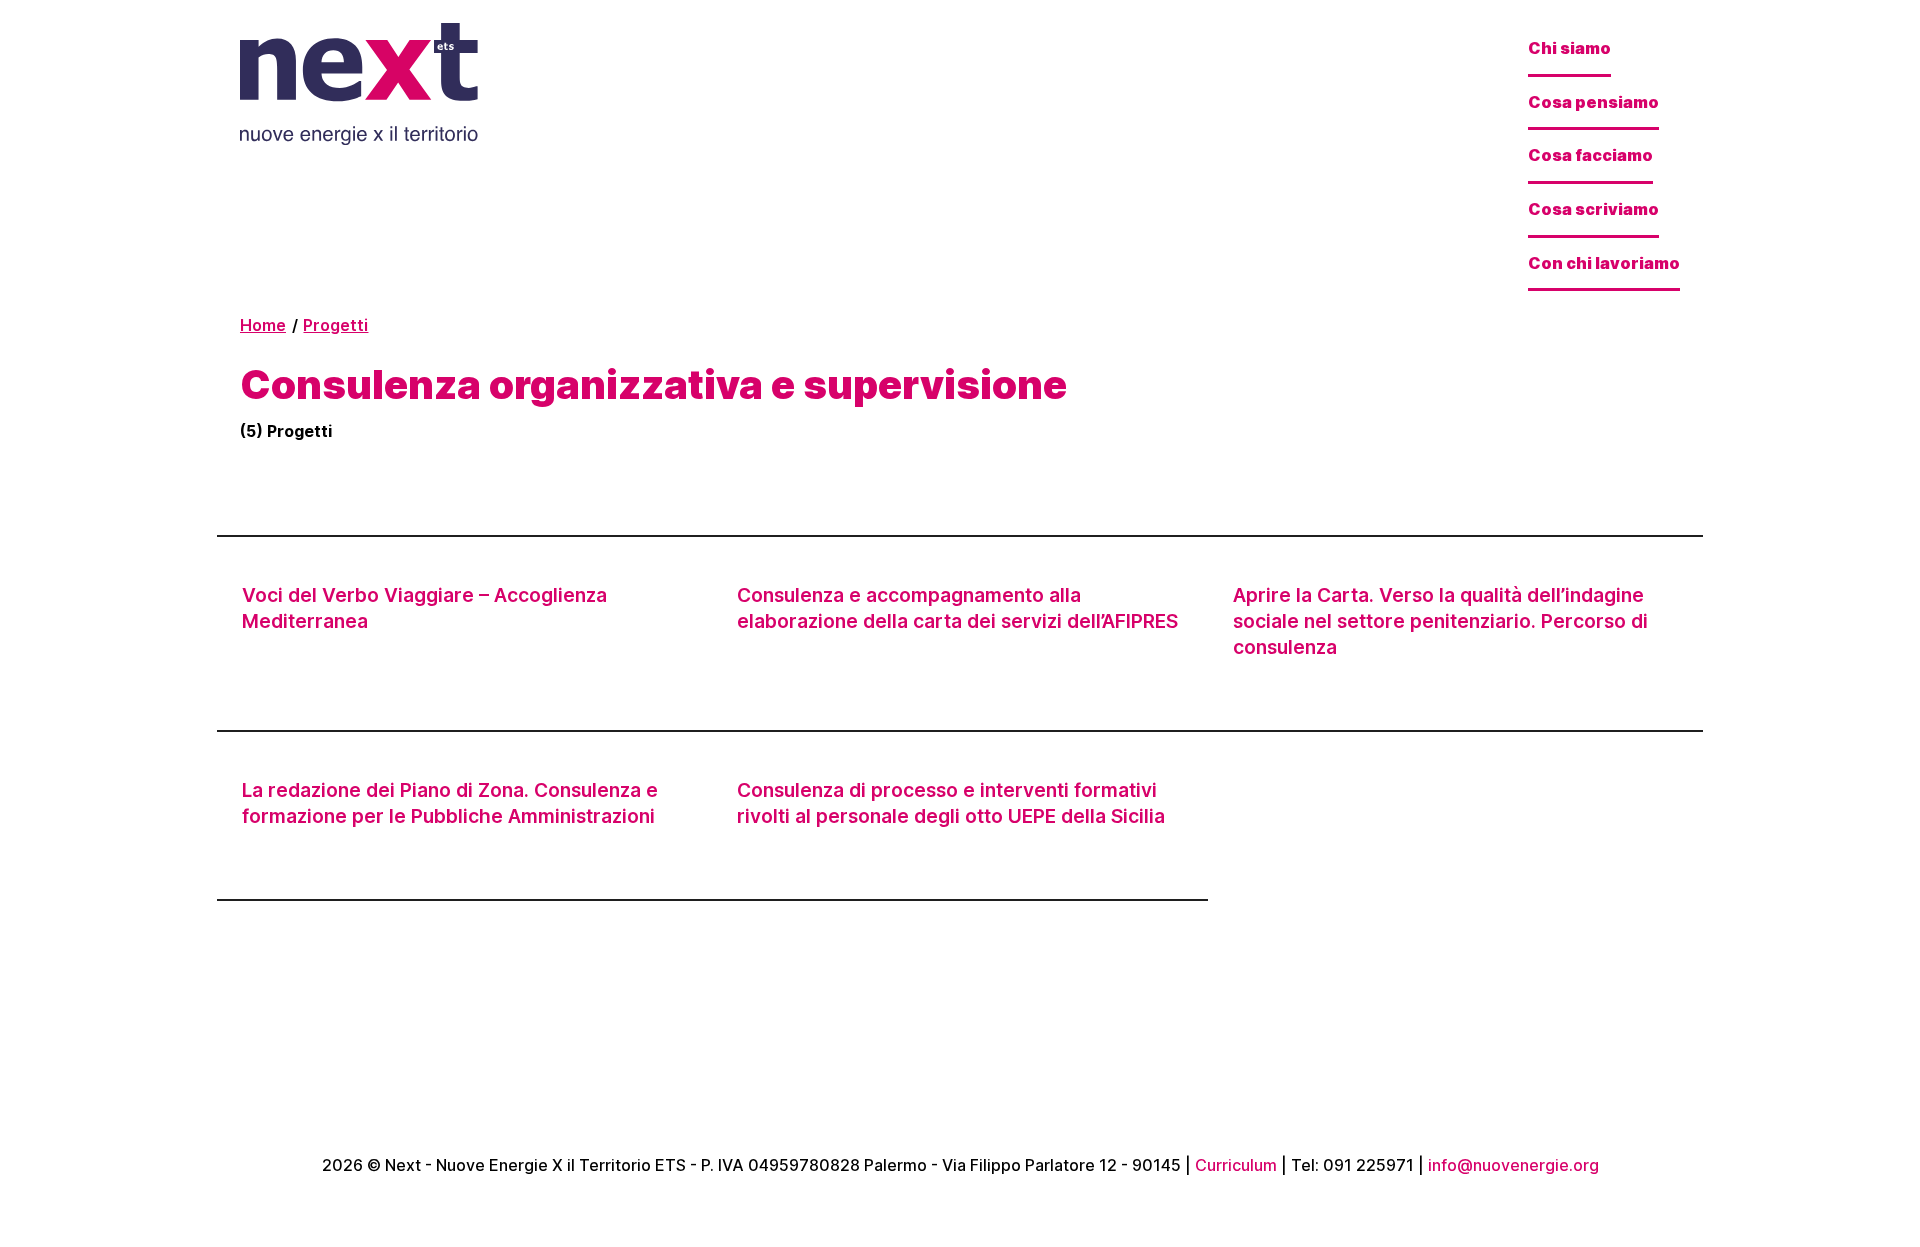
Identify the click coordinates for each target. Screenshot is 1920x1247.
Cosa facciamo (1590, 155)
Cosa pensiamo (1593, 102)
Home (263, 325)
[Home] (371, 86)
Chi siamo (1569, 48)
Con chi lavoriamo (1604, 263)
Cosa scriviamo (1593, 209)
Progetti (335, 325)
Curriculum (1236, 1165)
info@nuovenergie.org (1513, 1165)
